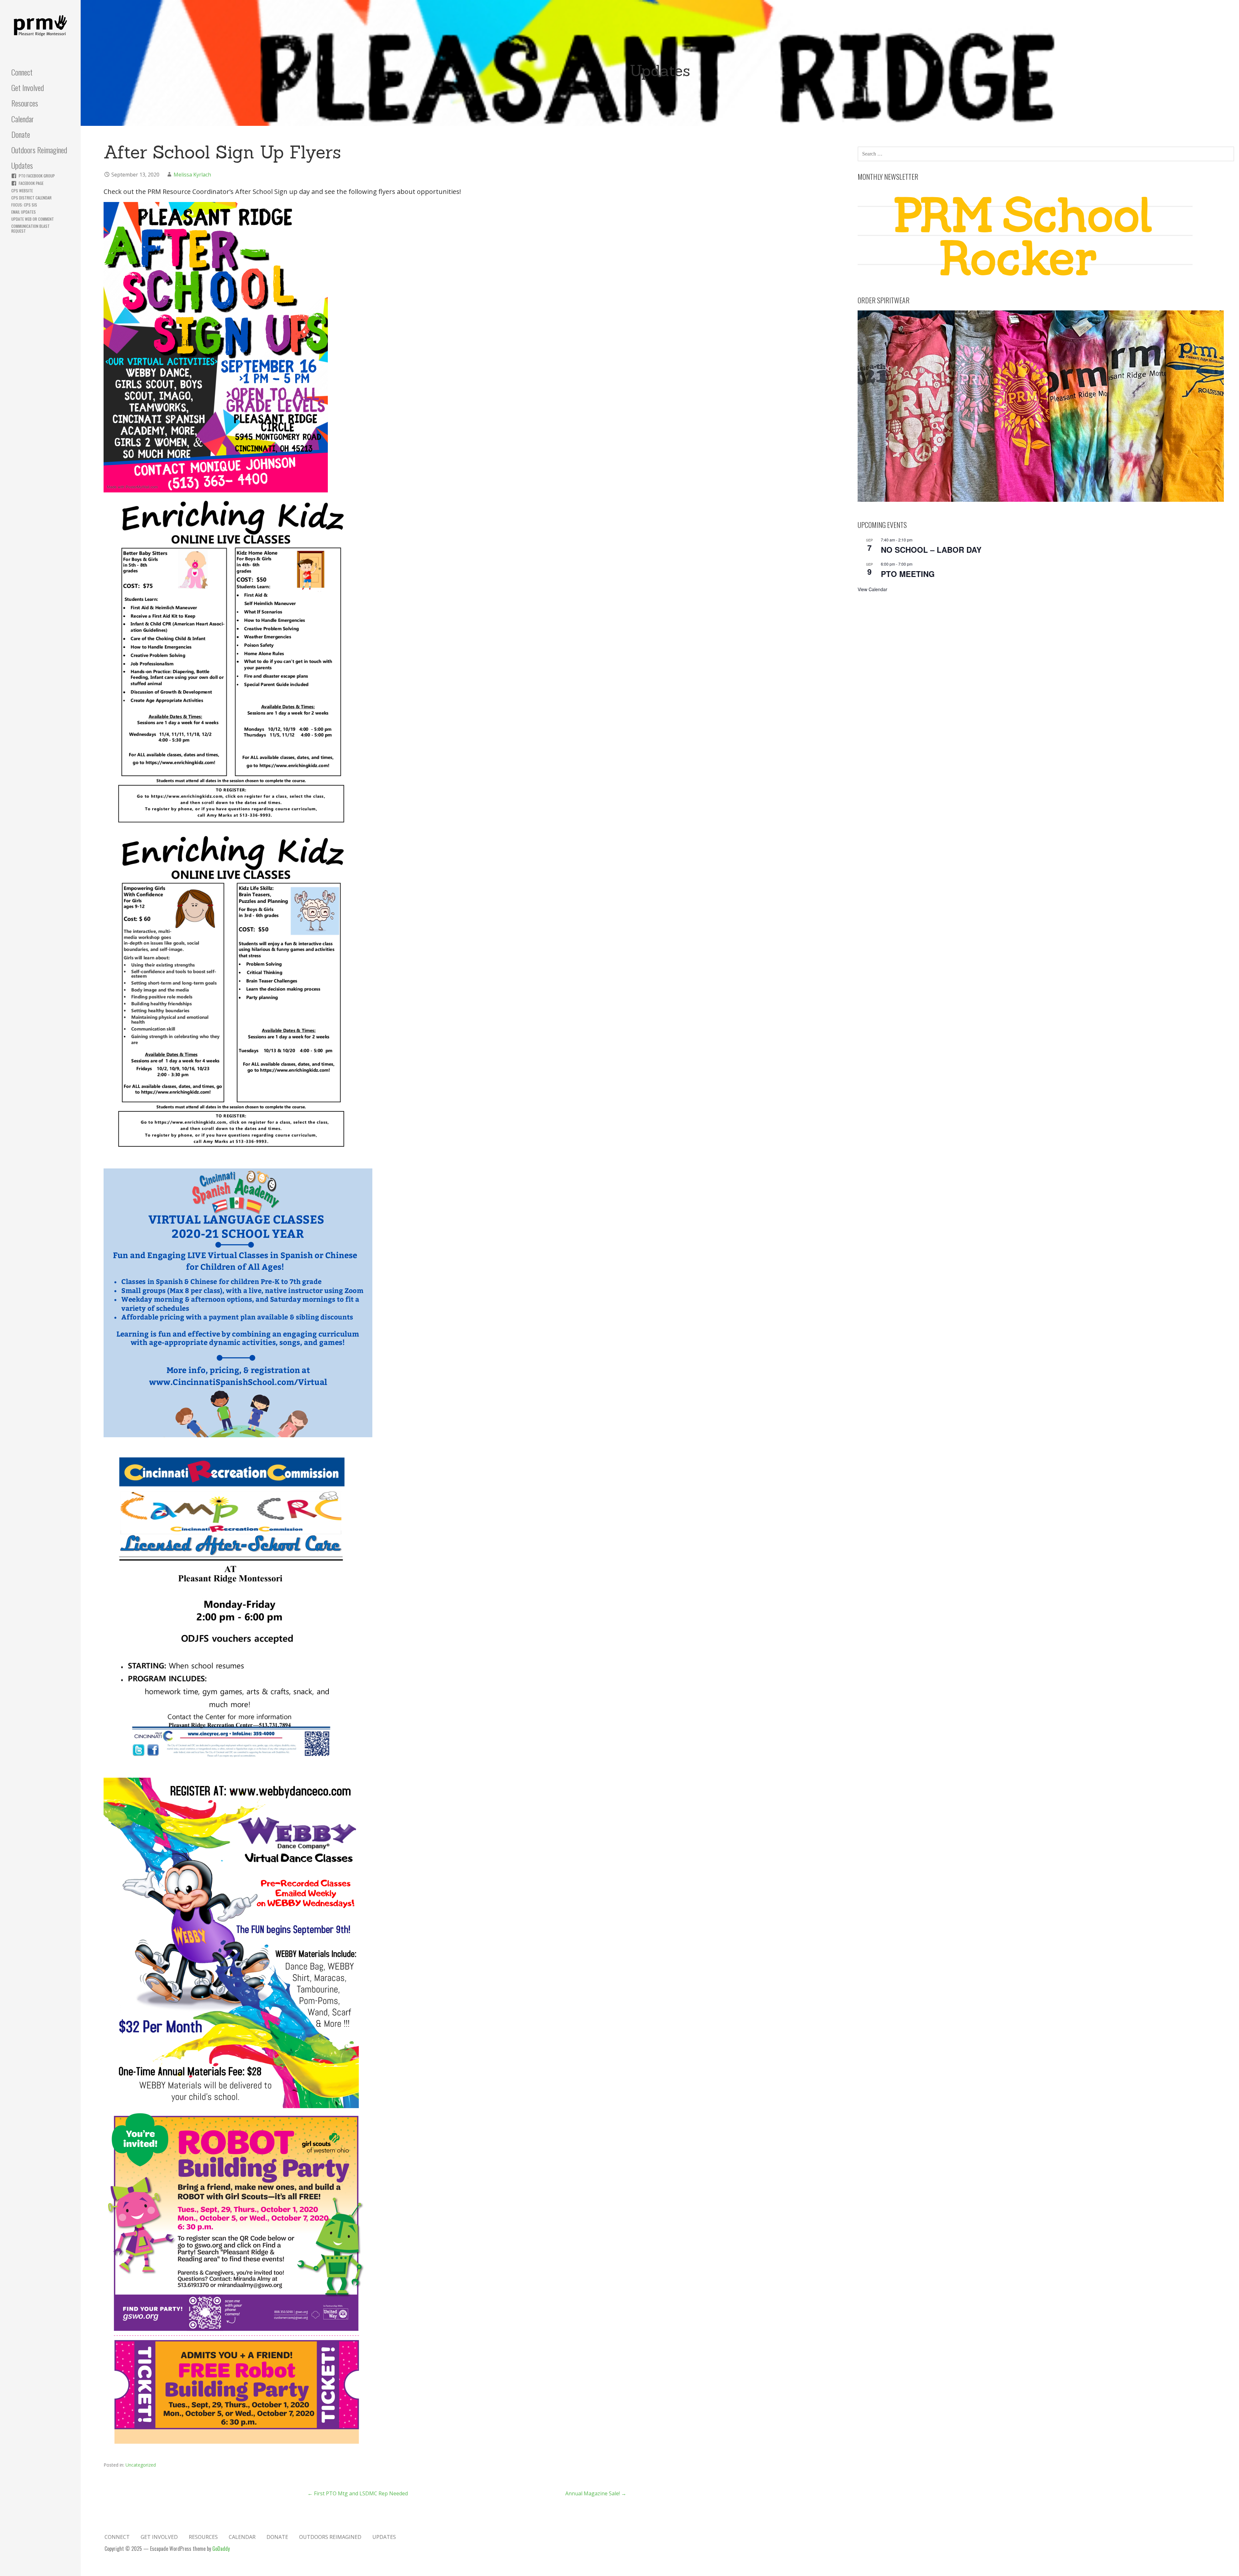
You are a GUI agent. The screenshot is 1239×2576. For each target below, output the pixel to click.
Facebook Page (31, 183)
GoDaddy (221, 2549)
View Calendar (872, 589)
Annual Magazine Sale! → (596, 2493)
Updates (22, 165)
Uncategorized (141, 2465)
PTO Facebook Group (37, 176)
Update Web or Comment (33, 219)
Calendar (23, 119)
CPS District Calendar (31, 198)
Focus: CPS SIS (24, 205)
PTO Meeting (908, 574)
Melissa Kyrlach (192, 175)
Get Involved (28, 87)
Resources (25, 103)
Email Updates (24, 212)
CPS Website (22, 191)
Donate (21, 134)
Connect (22, 72)
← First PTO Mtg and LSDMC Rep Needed (358, 2493)
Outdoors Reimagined (39, 150)
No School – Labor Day (931, 550)
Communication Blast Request (30, 228)
